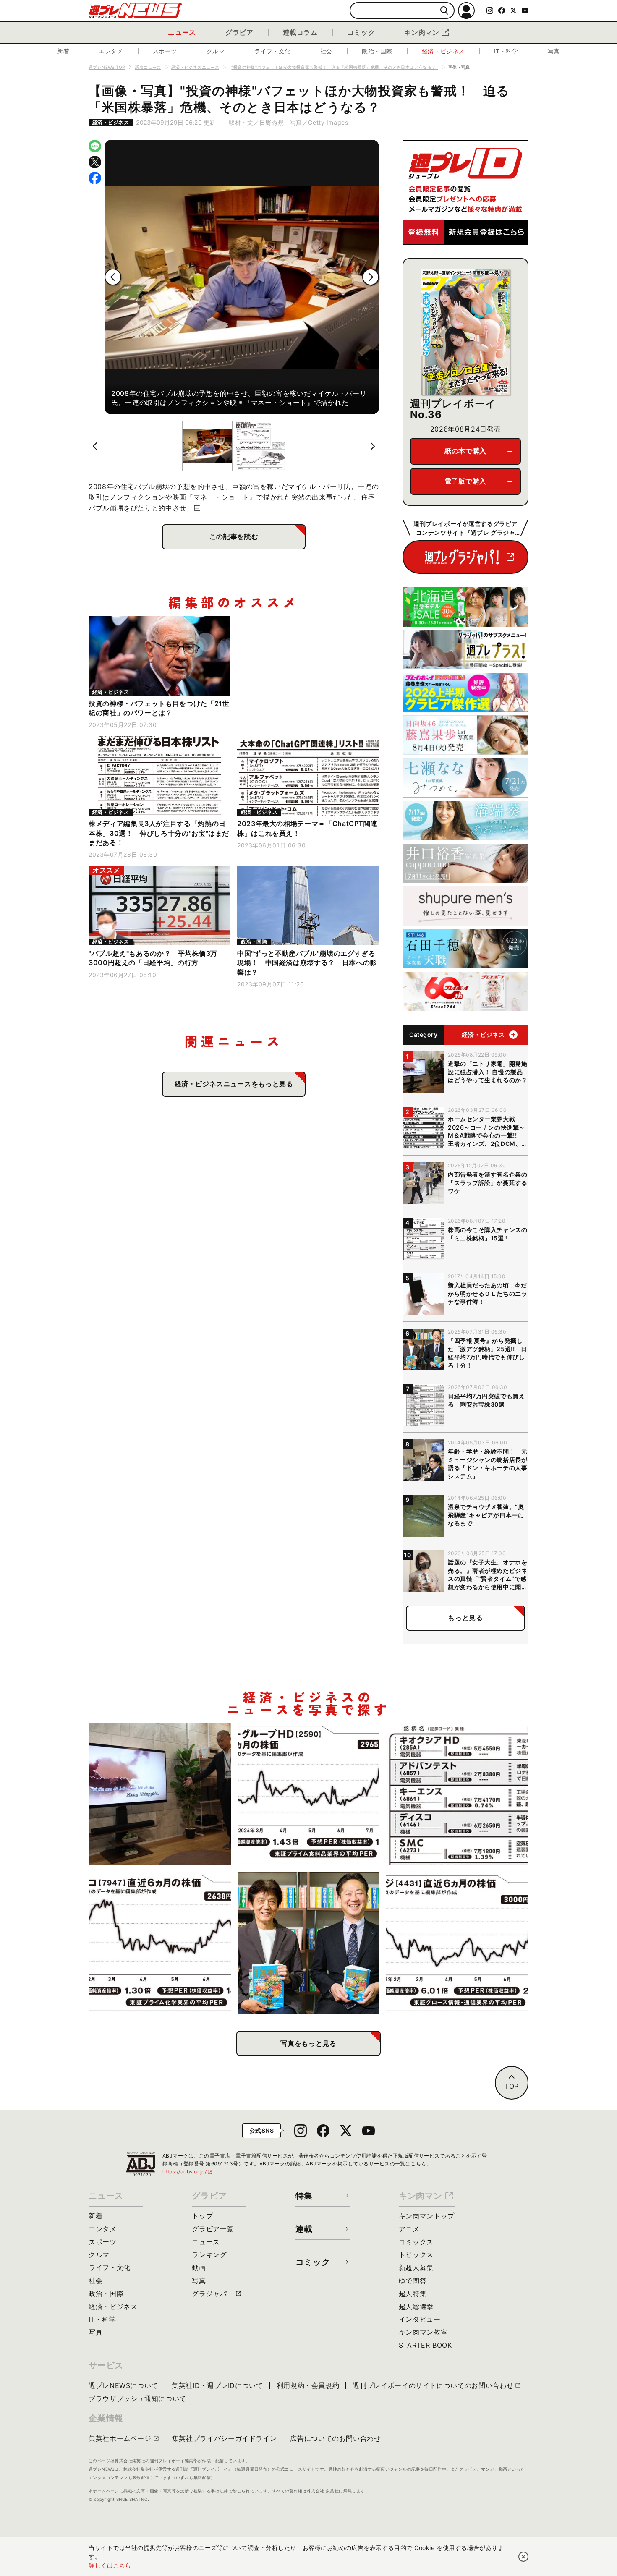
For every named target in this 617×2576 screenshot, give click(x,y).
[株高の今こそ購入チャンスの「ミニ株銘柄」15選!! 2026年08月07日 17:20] (457, 1794)
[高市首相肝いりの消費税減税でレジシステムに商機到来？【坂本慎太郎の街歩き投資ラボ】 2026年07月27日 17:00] (457, 1943)
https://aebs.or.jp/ (188, 2172)
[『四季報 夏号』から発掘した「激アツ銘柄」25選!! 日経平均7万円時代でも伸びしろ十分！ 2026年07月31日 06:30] (309, 1943)
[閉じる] (523, 2557)
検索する (444, 11)
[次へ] (371, 277)
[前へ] (113, 277)
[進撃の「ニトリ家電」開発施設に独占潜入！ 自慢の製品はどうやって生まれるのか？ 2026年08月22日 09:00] (160, 1794)
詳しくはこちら (110, 2565)
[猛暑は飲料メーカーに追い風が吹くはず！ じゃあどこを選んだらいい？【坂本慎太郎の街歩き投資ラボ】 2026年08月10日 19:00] (309, 1794)
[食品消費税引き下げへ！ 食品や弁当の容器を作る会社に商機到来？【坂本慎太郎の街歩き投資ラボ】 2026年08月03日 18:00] (160, 1943)
